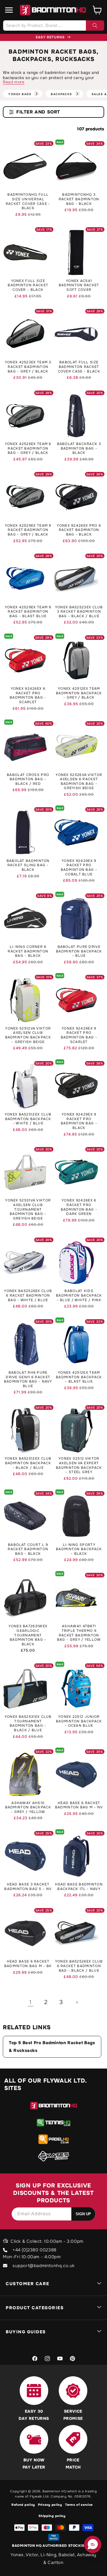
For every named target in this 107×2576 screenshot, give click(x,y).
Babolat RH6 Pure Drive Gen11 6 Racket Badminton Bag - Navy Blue (28, 1379)
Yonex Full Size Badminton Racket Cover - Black (28, 285)
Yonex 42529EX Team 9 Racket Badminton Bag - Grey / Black (28, 530)
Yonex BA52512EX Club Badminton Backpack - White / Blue (28, 1119)
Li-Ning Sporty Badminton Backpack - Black (79, 1549)
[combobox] (53, 26)
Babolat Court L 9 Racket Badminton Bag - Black (28, 1549)
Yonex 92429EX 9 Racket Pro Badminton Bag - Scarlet (79, 1035)
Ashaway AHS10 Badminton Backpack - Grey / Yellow (28, 1807)
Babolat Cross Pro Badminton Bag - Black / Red (28, 779)
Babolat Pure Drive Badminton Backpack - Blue (79, 951)
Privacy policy (50, 2505)
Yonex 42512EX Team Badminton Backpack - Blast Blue (79, 1377)
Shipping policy (52, 2516)
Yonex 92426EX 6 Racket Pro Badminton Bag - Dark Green (79, 1207)
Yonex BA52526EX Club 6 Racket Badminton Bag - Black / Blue (79, 1966)
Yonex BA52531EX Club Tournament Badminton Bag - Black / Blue (28, 1724)
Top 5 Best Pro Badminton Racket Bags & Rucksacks (52, 2047)
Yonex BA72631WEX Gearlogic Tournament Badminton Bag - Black (28, 1635)
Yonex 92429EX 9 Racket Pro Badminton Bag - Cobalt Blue (79, 868)
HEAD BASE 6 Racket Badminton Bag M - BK (28, 1964)
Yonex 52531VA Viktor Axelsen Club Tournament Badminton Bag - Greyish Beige (28, 1209)
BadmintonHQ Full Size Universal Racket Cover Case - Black (28, 201)
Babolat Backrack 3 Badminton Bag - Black (79, 448)
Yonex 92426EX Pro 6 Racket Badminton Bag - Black (79, 530)
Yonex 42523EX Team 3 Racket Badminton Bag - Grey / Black (28, 367)
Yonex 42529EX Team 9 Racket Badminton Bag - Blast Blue (28, 612)
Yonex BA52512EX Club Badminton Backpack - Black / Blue (28, 1463)
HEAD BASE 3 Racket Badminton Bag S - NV (28, 1887)
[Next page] (77, 2002)
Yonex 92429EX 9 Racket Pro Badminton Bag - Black (79, 1121)
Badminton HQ (54, 2491)
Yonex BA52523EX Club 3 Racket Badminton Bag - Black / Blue (79, 612)
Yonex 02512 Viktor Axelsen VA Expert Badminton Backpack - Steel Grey (79, 1465)
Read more (14, 82)
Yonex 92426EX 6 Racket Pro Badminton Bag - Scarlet (28, 695)
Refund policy (23, 2505)
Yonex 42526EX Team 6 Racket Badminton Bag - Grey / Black (28, 448)
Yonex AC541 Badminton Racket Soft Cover (79, 285)
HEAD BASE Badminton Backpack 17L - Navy (79, 1887)
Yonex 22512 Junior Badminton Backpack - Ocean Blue (79, 1721)
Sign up (83, 2214)
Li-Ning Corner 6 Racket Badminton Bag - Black (28, 951)
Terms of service (79, 2505)
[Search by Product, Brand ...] (95, 26)
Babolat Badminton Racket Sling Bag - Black (28, 865)
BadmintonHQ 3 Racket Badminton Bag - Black (79, 199)
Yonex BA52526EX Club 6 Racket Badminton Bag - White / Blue (28, 1295)
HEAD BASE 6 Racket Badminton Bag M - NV (79, 1805)
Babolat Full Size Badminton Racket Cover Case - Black (79, 367)
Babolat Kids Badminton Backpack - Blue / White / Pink (79, 1295)
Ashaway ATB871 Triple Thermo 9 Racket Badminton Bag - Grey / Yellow (79, 1633)
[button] (9, 10)
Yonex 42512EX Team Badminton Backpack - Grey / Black (79, 693)
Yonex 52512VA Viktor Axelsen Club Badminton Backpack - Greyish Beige (28, 1035)
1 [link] (31, 2002)
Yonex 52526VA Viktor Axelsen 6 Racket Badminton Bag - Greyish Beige (79, 782)
